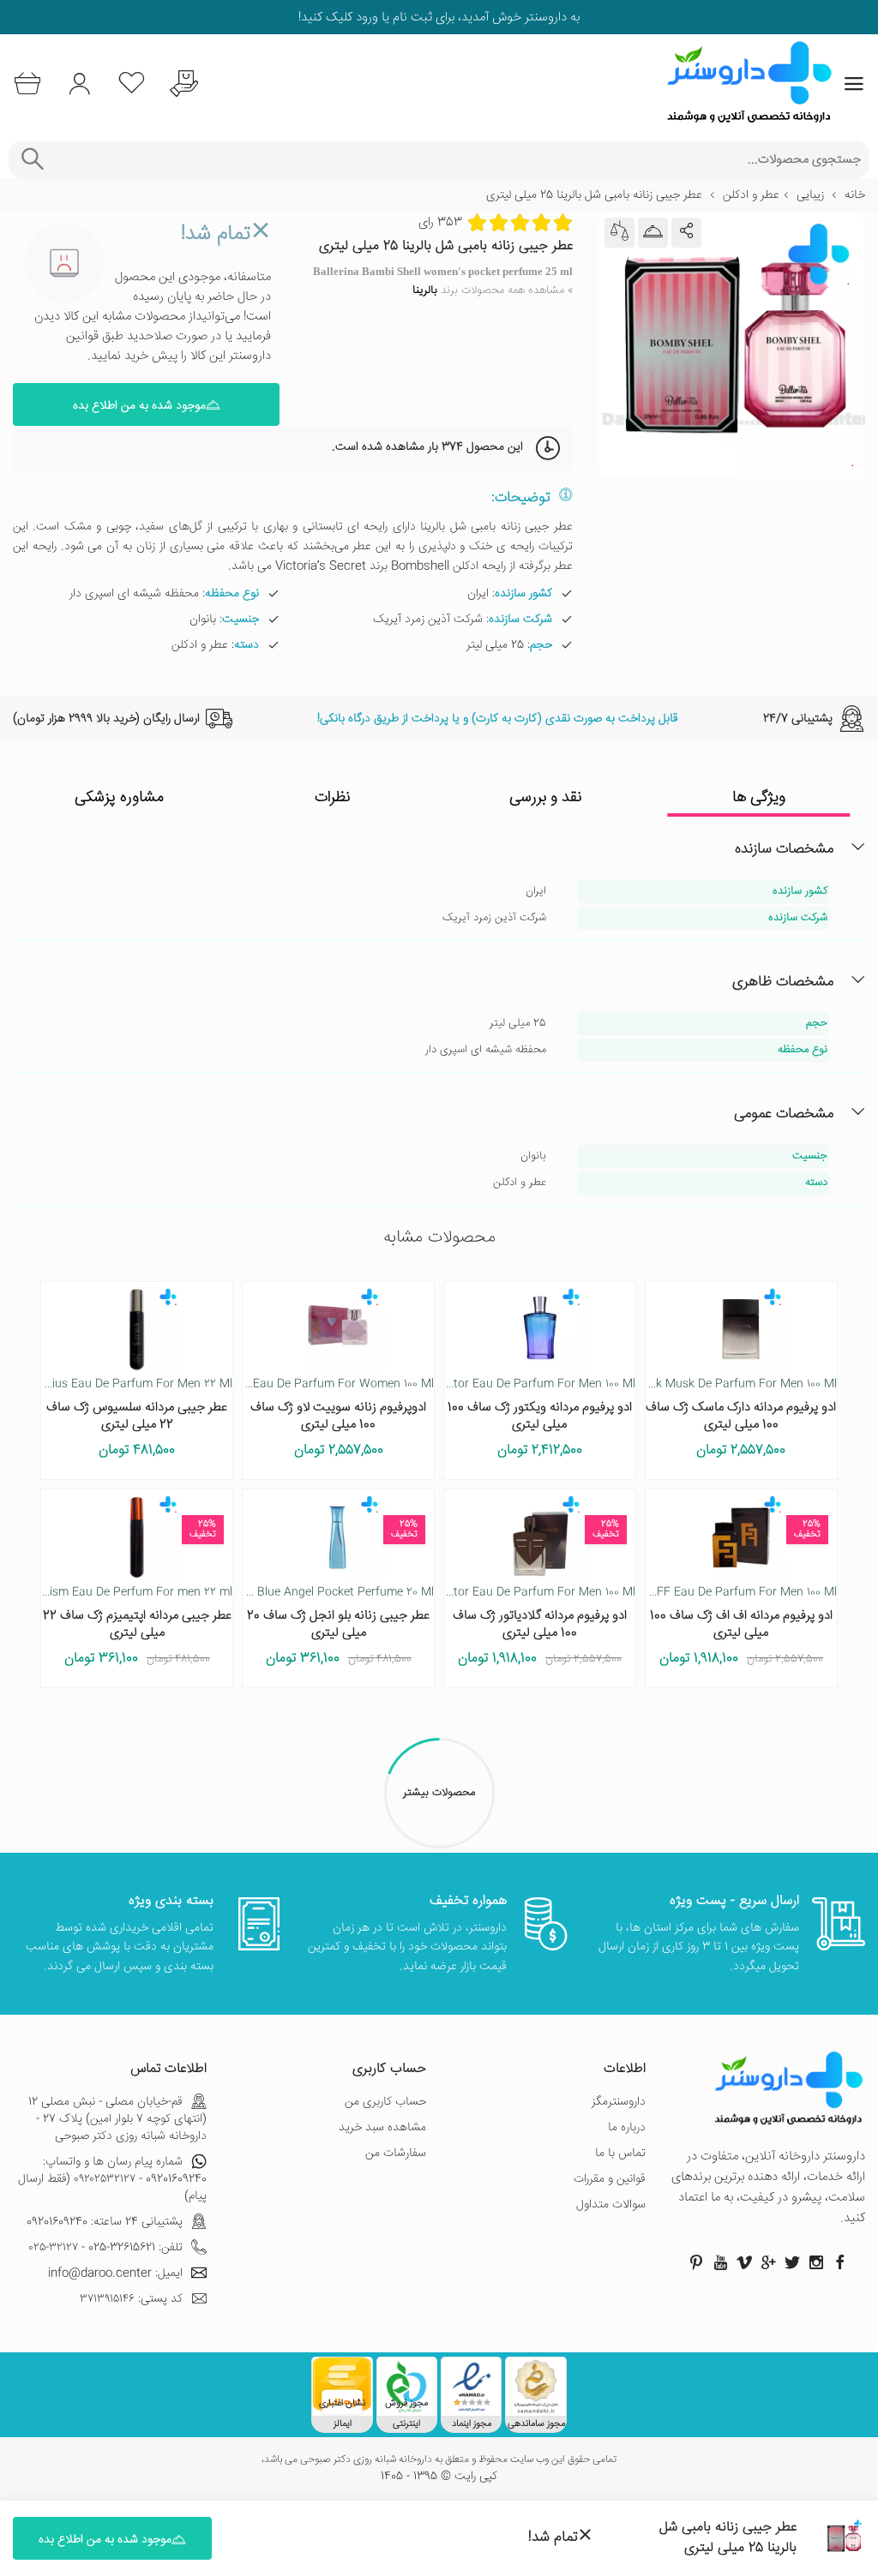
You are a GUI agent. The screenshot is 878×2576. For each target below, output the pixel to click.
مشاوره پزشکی (119, 798)
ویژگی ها (759, 798)
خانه (855, 195)
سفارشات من (396, 2154)
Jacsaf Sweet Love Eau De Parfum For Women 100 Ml (291, 1384)
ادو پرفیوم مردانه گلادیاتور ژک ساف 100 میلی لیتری (540, 1624)
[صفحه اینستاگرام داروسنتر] (816, 2262)
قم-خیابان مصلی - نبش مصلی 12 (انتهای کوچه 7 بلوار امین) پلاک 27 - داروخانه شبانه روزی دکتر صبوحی (117, 2119)
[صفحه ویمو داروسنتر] (744, 2262)
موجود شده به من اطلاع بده (139, 406)
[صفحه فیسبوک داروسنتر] (840, 2262)
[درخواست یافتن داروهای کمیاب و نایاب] (184, 84)
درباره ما (627, 2128)
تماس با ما (620, 2154)
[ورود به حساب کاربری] (79, 84)
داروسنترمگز (619, 2102)
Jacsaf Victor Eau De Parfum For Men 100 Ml (516, 1384)
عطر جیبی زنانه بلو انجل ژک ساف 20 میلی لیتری (338, 1624)
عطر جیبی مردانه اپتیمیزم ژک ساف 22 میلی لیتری (137, 1624)
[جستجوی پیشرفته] (32, 160)
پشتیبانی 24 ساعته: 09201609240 (105, 2222)
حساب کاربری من (385, 2102)
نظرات (333, 798)
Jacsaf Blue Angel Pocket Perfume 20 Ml (325, 1592)
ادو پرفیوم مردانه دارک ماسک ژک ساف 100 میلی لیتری (741, 1416)
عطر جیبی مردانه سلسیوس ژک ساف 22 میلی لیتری (137, 1416)
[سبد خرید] (27, 84)
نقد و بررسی (546, 798)
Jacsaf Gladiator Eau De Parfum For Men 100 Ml (507, 1592)
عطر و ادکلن (751, 195)
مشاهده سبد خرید (382, 2128)
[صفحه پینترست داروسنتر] (696, 2262)
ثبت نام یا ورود (392, 18)
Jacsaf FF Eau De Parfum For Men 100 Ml (727, 1592)
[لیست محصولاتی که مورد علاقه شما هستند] (132, 84)
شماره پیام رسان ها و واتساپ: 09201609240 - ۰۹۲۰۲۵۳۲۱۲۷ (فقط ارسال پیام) (112, 2179)
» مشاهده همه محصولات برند (493, 291)
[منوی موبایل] (854, 84)
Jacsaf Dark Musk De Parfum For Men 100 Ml (717, 1384)
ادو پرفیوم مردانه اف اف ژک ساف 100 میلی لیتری (741, 1624)
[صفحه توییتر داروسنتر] (792, 2262)
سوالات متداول (611, 2205)
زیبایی (810, 195)
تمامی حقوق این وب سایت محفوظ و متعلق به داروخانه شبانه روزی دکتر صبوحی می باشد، (439, 2460)
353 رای (440, 223)
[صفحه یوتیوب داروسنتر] (720, 2262)
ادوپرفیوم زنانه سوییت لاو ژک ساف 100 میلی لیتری (338, 1416)
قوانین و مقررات (610, 2179)
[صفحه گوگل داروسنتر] (768, 2262)
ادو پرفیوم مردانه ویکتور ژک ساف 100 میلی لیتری (540, 1416)
